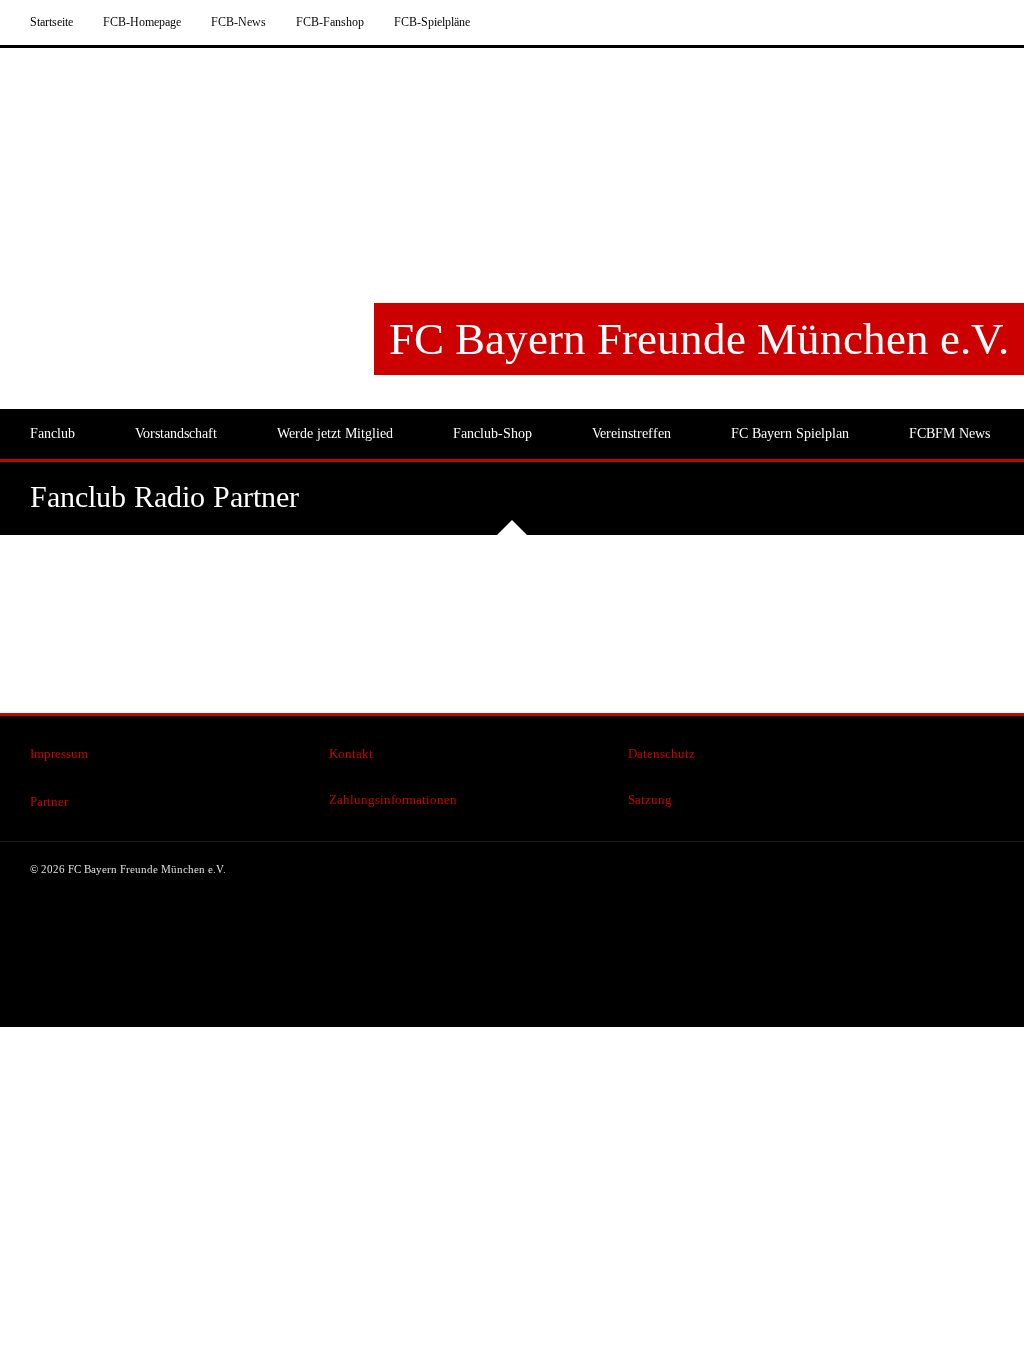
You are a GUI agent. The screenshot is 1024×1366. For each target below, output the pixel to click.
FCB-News (238, 22)
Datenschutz (661, 753)
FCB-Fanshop (330, 22)
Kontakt (351, 753)
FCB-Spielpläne (432, 22)
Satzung (650, 799)
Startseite (51, 22)
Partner (49, 801)
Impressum (59, 753)
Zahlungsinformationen (393, 799)
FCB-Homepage (142, 22)
